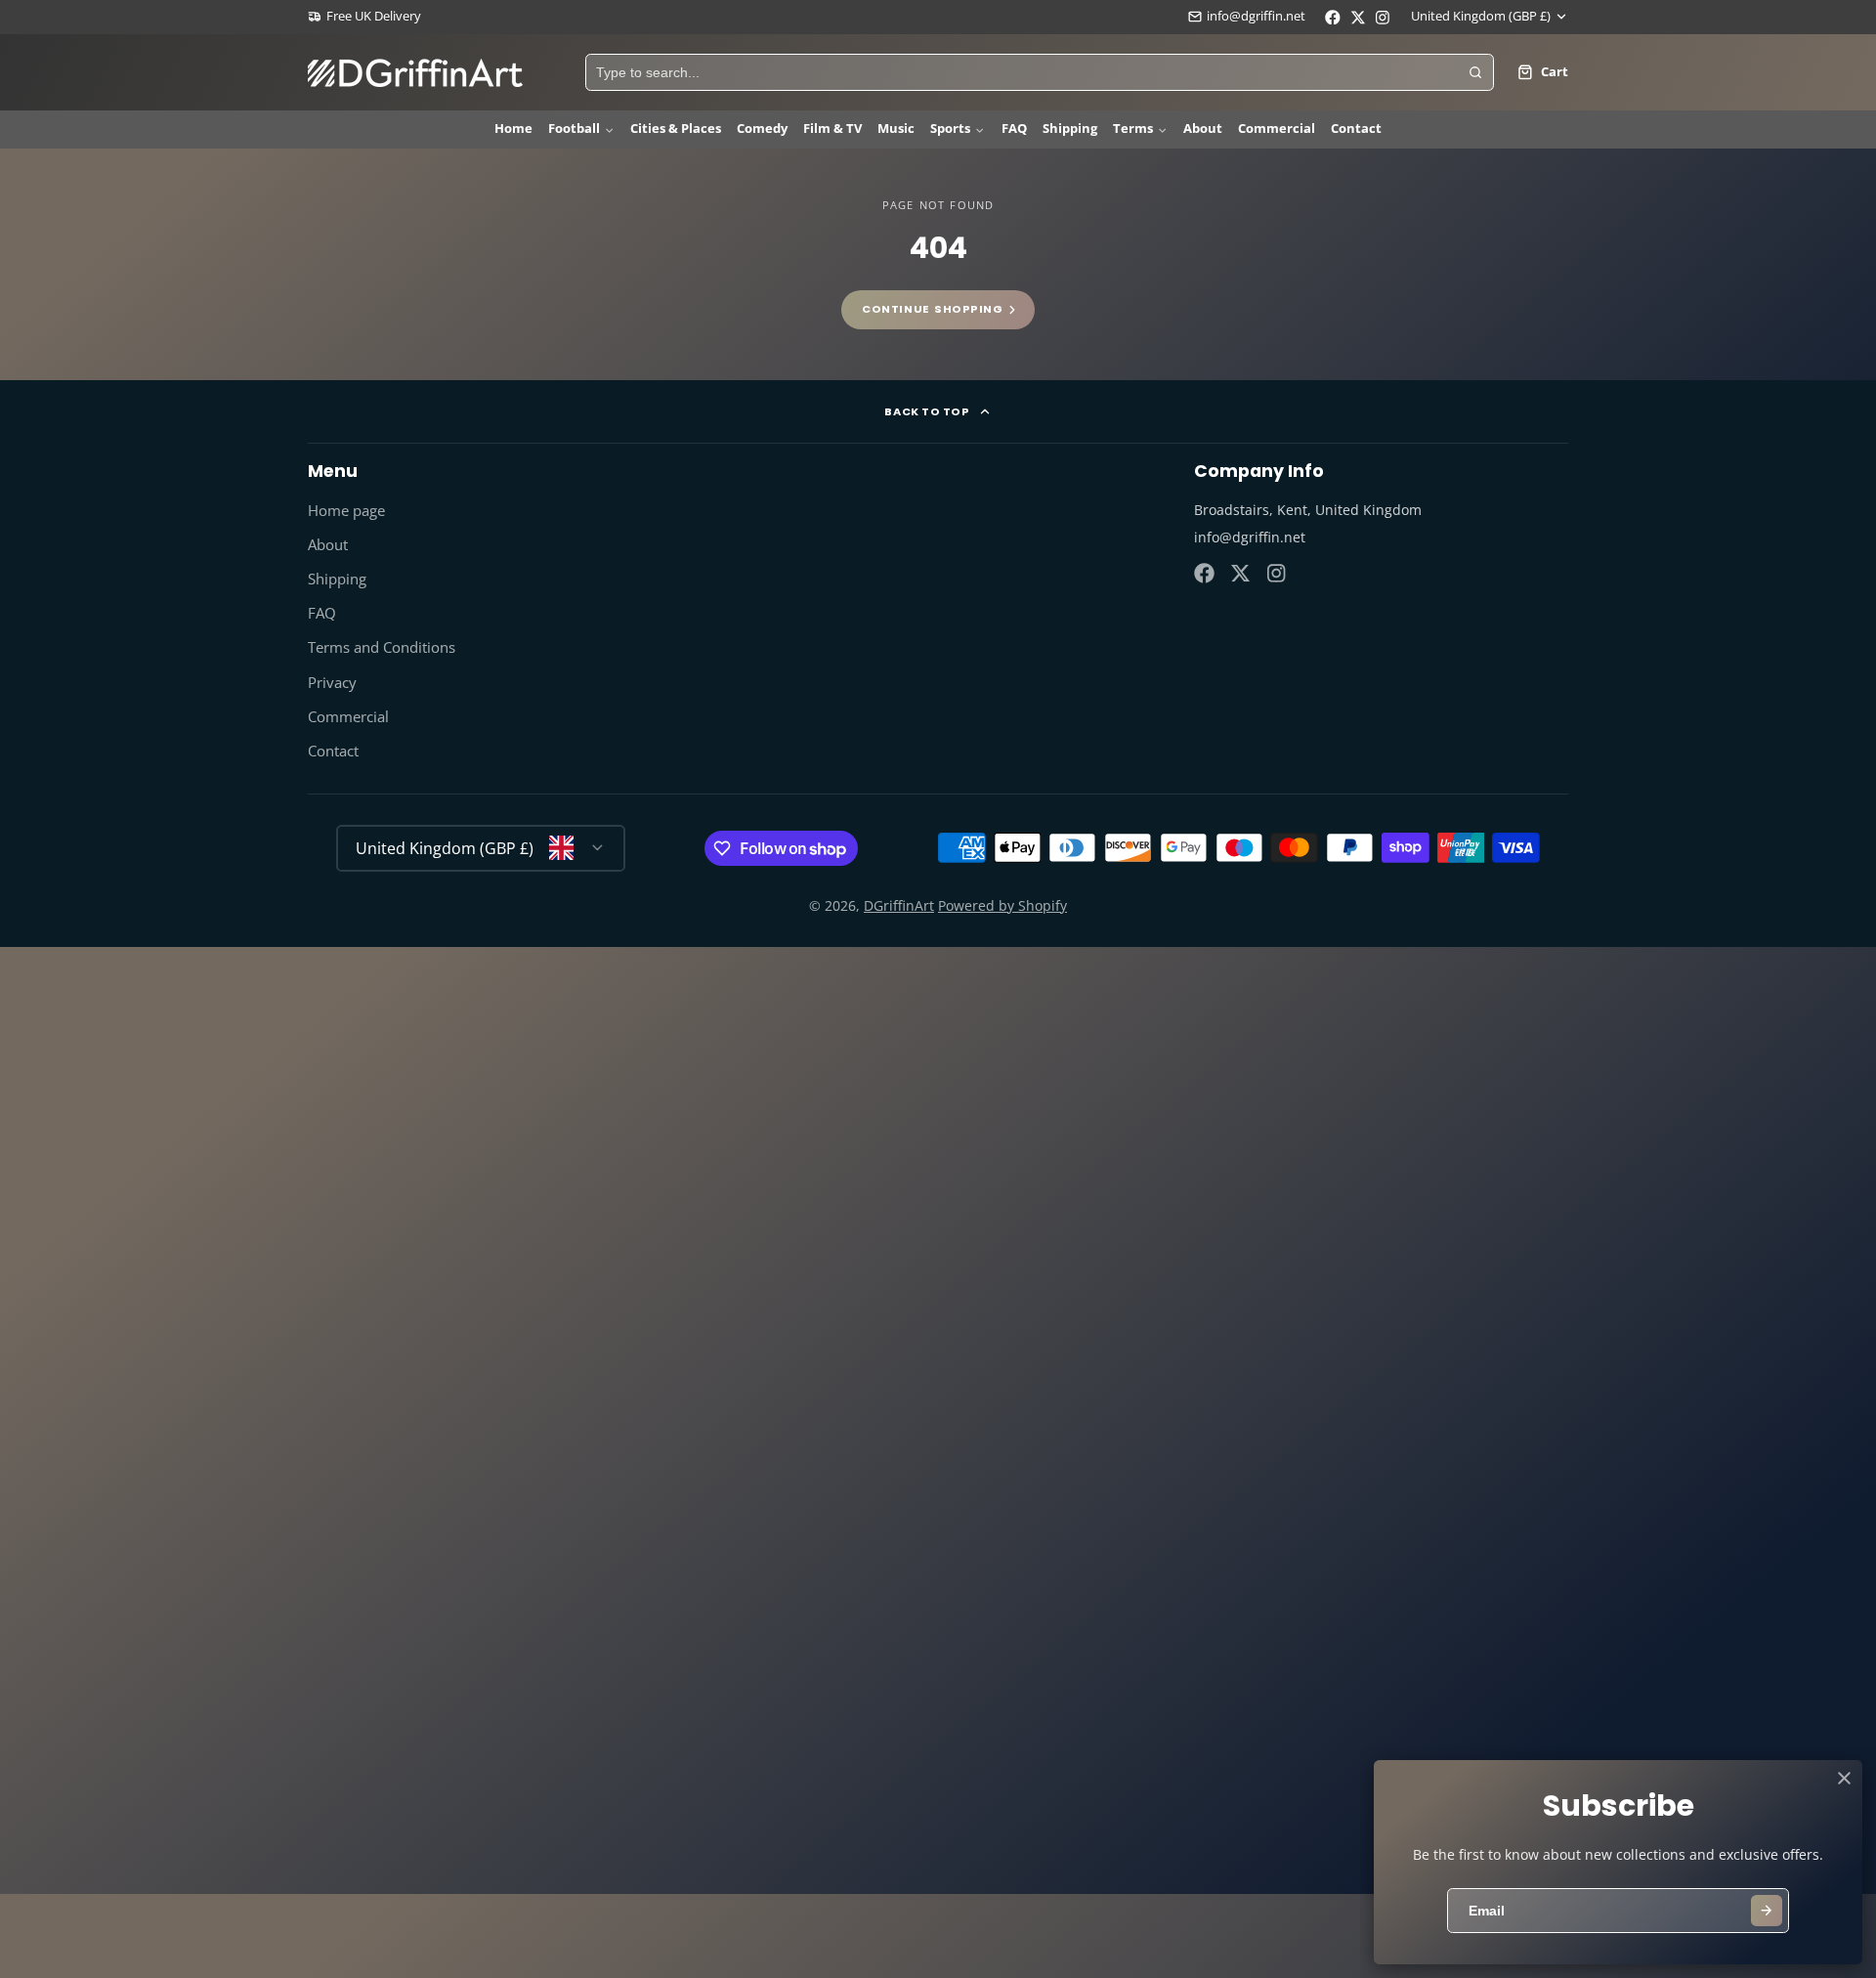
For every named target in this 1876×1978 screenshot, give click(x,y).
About (1203, 129)
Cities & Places (676, 129)
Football (574, 129)
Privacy (332, 683)
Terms (1133, 129)
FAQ (1014, 129)
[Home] (415, 73)
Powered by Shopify (1002, 905)
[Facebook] (1204, 573)
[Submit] (1767, 1911)
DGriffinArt (899, 905)
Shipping (1070, 129)
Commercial (1277, 129)
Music (896, 129)
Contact (1356, 129)
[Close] (1844, 1778)
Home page (346, 511)
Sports (950, 129)
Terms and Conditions (382, 647)
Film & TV (832, 129)
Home (513, 129)
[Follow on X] (1240, 573)
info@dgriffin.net (1256, 16)
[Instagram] (1278, 573)
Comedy (762, 129)
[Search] (1475, 72)
